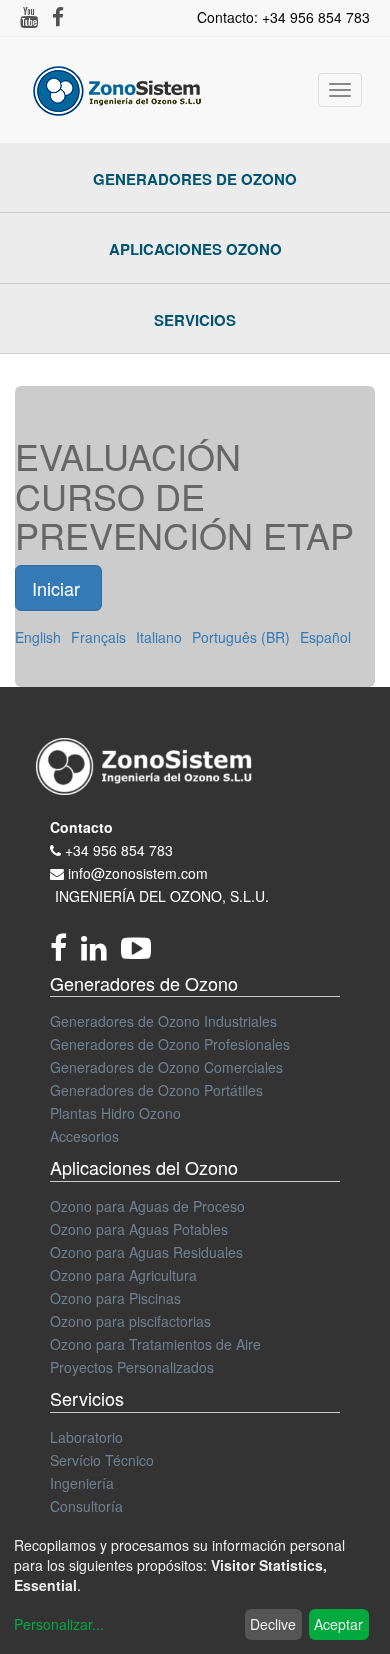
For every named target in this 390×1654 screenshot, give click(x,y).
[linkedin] (101, 953)
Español (325, 637)
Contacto (81, 827)
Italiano (159, 637)
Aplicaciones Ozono (195, 249)
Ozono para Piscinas (115, 1298)
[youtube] (141, 953)
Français (98, 637)
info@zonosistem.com (138, 873)
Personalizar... (59, 1624)
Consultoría (86, 1506)
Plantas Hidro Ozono (115, 1113)
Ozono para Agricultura (123, 1275)
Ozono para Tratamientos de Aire (155, 1344)
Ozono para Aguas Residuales (146, 1252)
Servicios (195, 320)
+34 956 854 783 (119, 850)
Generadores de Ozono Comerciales (166, 1067)
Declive (273, 1624)
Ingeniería (82, 1483)
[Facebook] (65, 953)
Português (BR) (241, 637)
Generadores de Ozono (195, 179)
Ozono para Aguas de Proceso (147, 1206)
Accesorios (84, 1136)
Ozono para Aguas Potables (139, 1229)
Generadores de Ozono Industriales (163, 1021)
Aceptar (338, 1624)
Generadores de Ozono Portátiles (156, 1090)
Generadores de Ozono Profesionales (170, 1044)
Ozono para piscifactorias (130, 1321)
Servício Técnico (102, 1460)
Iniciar (58, 588)
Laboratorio (86, 1437)
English (38, 637)
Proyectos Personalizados (132, 1367)
